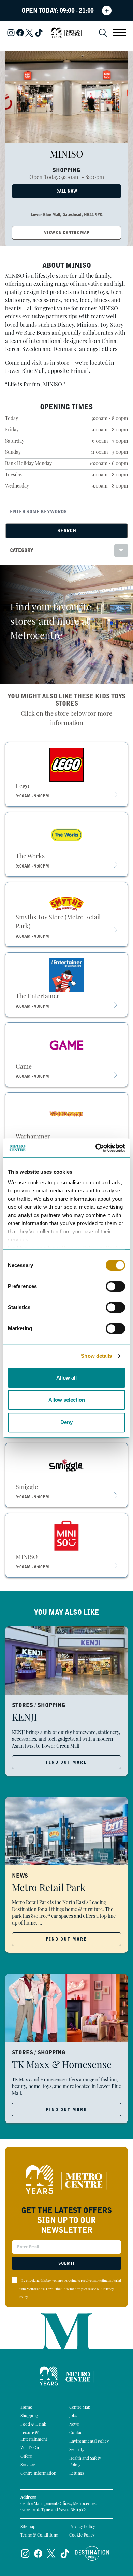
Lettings (77, 2474)
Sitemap (28, 2527)
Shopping (29, 2416)
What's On (30, 2448)
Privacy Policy (82, 2527)
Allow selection (67, 1400)
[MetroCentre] (66, 33)
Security (77, 2450)
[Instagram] (11, 33)
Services (28, 2465)
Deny (66, 1422)
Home (26, 2408)
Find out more (66, 1762)
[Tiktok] (39, 33)
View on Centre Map (67, 233)
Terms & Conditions (39, 2536)
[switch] (115, 1286)
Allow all (66, 1378)
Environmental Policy (89, 2442)
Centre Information (38, 2474)
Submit (66, 2263)
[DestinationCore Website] (92, 2553)
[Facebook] (20, 33)
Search (67, 531)
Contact (76, 2433)
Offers (26, 2457)
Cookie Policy (82, 2536)
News (74, 2425)
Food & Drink (33, 2425)
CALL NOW (67, 191)
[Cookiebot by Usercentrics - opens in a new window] (96, 1148)
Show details (96, 1356)
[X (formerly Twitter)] (29, 33)
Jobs (73, 2416)
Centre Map (80, 2408)
